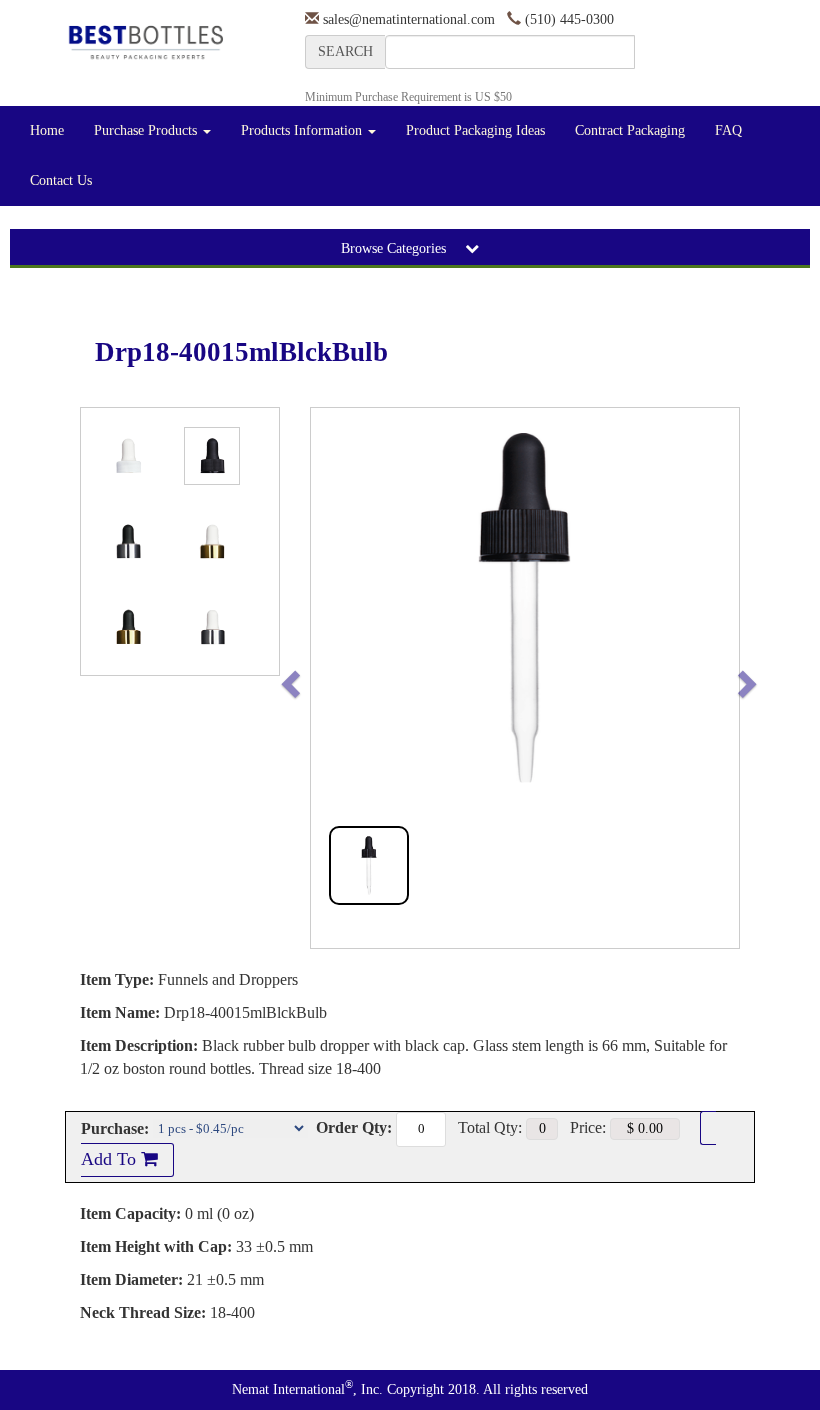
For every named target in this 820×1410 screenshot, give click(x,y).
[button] (332, 678)
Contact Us (61, 180)
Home (47, 130)
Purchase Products (147, 130)
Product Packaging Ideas (475, 130)
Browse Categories (395, 248)
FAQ (728, 130)
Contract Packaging (630, 130)
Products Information (303, 130)
